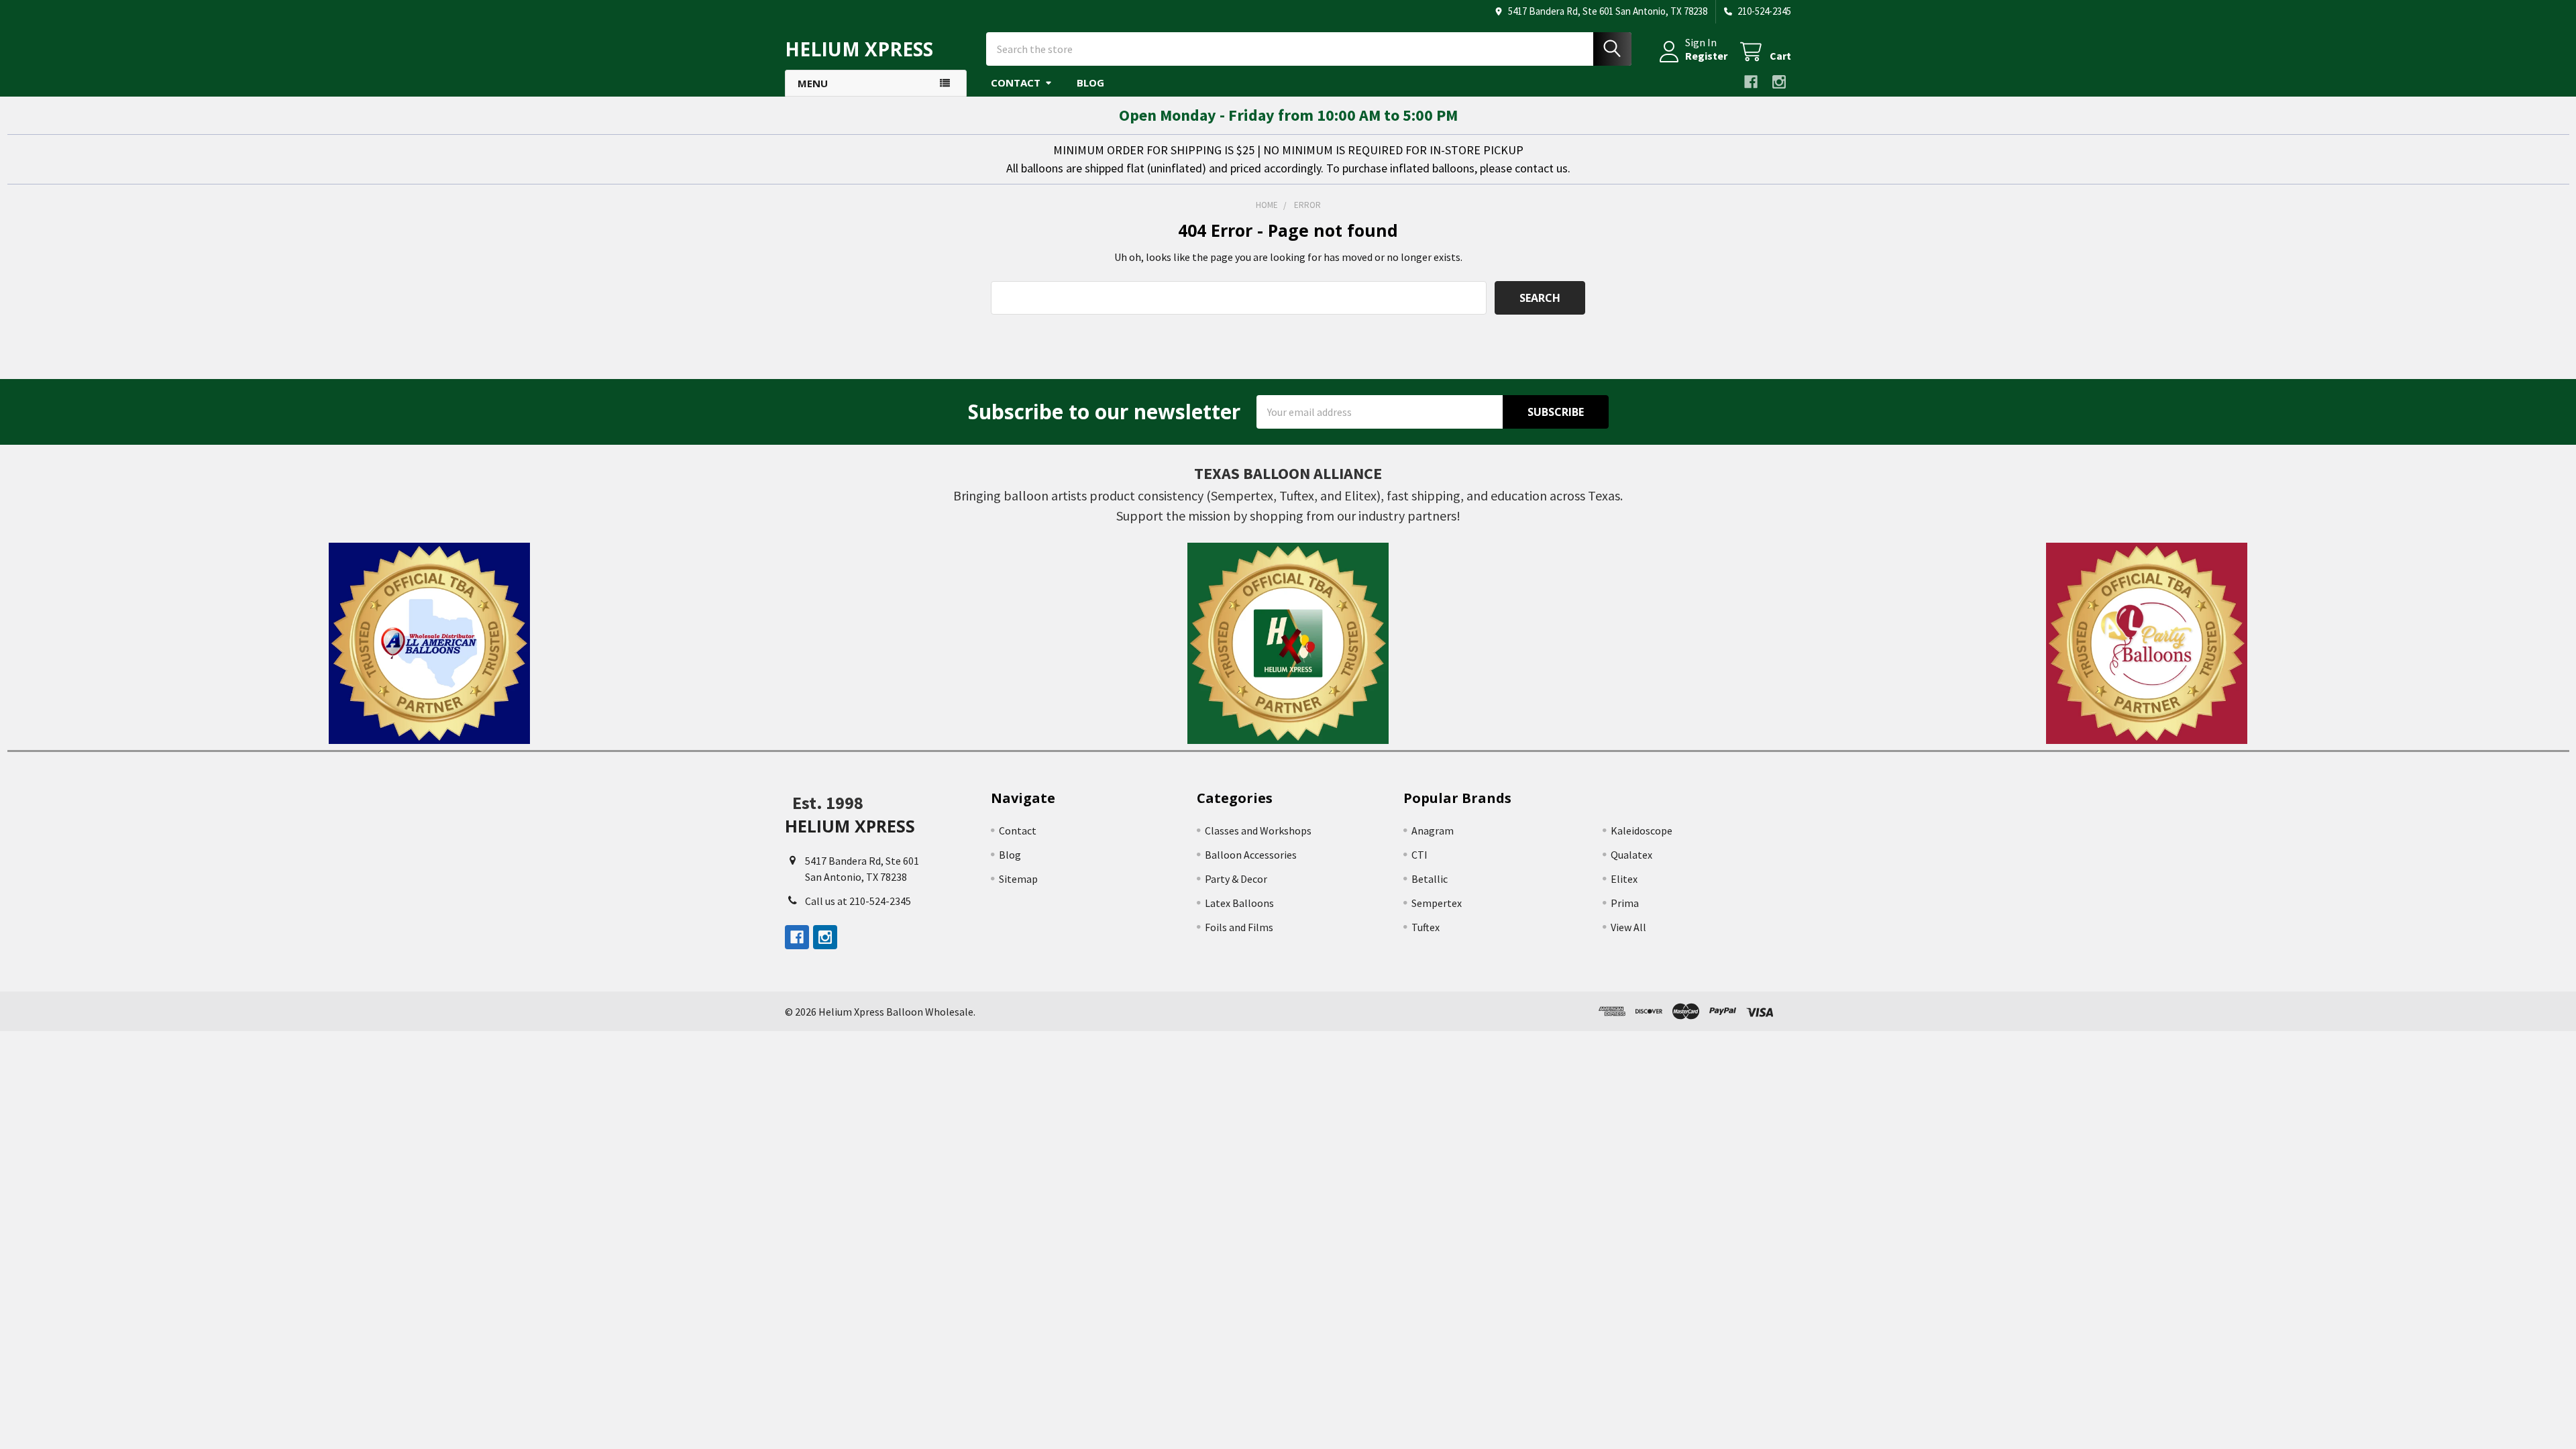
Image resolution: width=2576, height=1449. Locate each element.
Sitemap (1018, 879)
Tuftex (1426, 927)
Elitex (1624, 879)
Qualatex (1631, 855)
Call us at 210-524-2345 (858, 901)
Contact (1016, 83)
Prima (1625, 903)
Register (1706, 56)
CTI (1419, 855)
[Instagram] (1779, 82)
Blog (1090, 83)
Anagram (1433, 830)
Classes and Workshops (1258, 830)
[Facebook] (1751, 82)
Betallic (1430, 879)
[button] (430, 643)
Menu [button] (813, 83)
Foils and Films (1239, 927)
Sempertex (1437, 903)
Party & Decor (1236, 879)
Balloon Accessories (1251, 855)
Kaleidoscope (1642, 830)
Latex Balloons (1239, 903)
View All (1628, 927)
